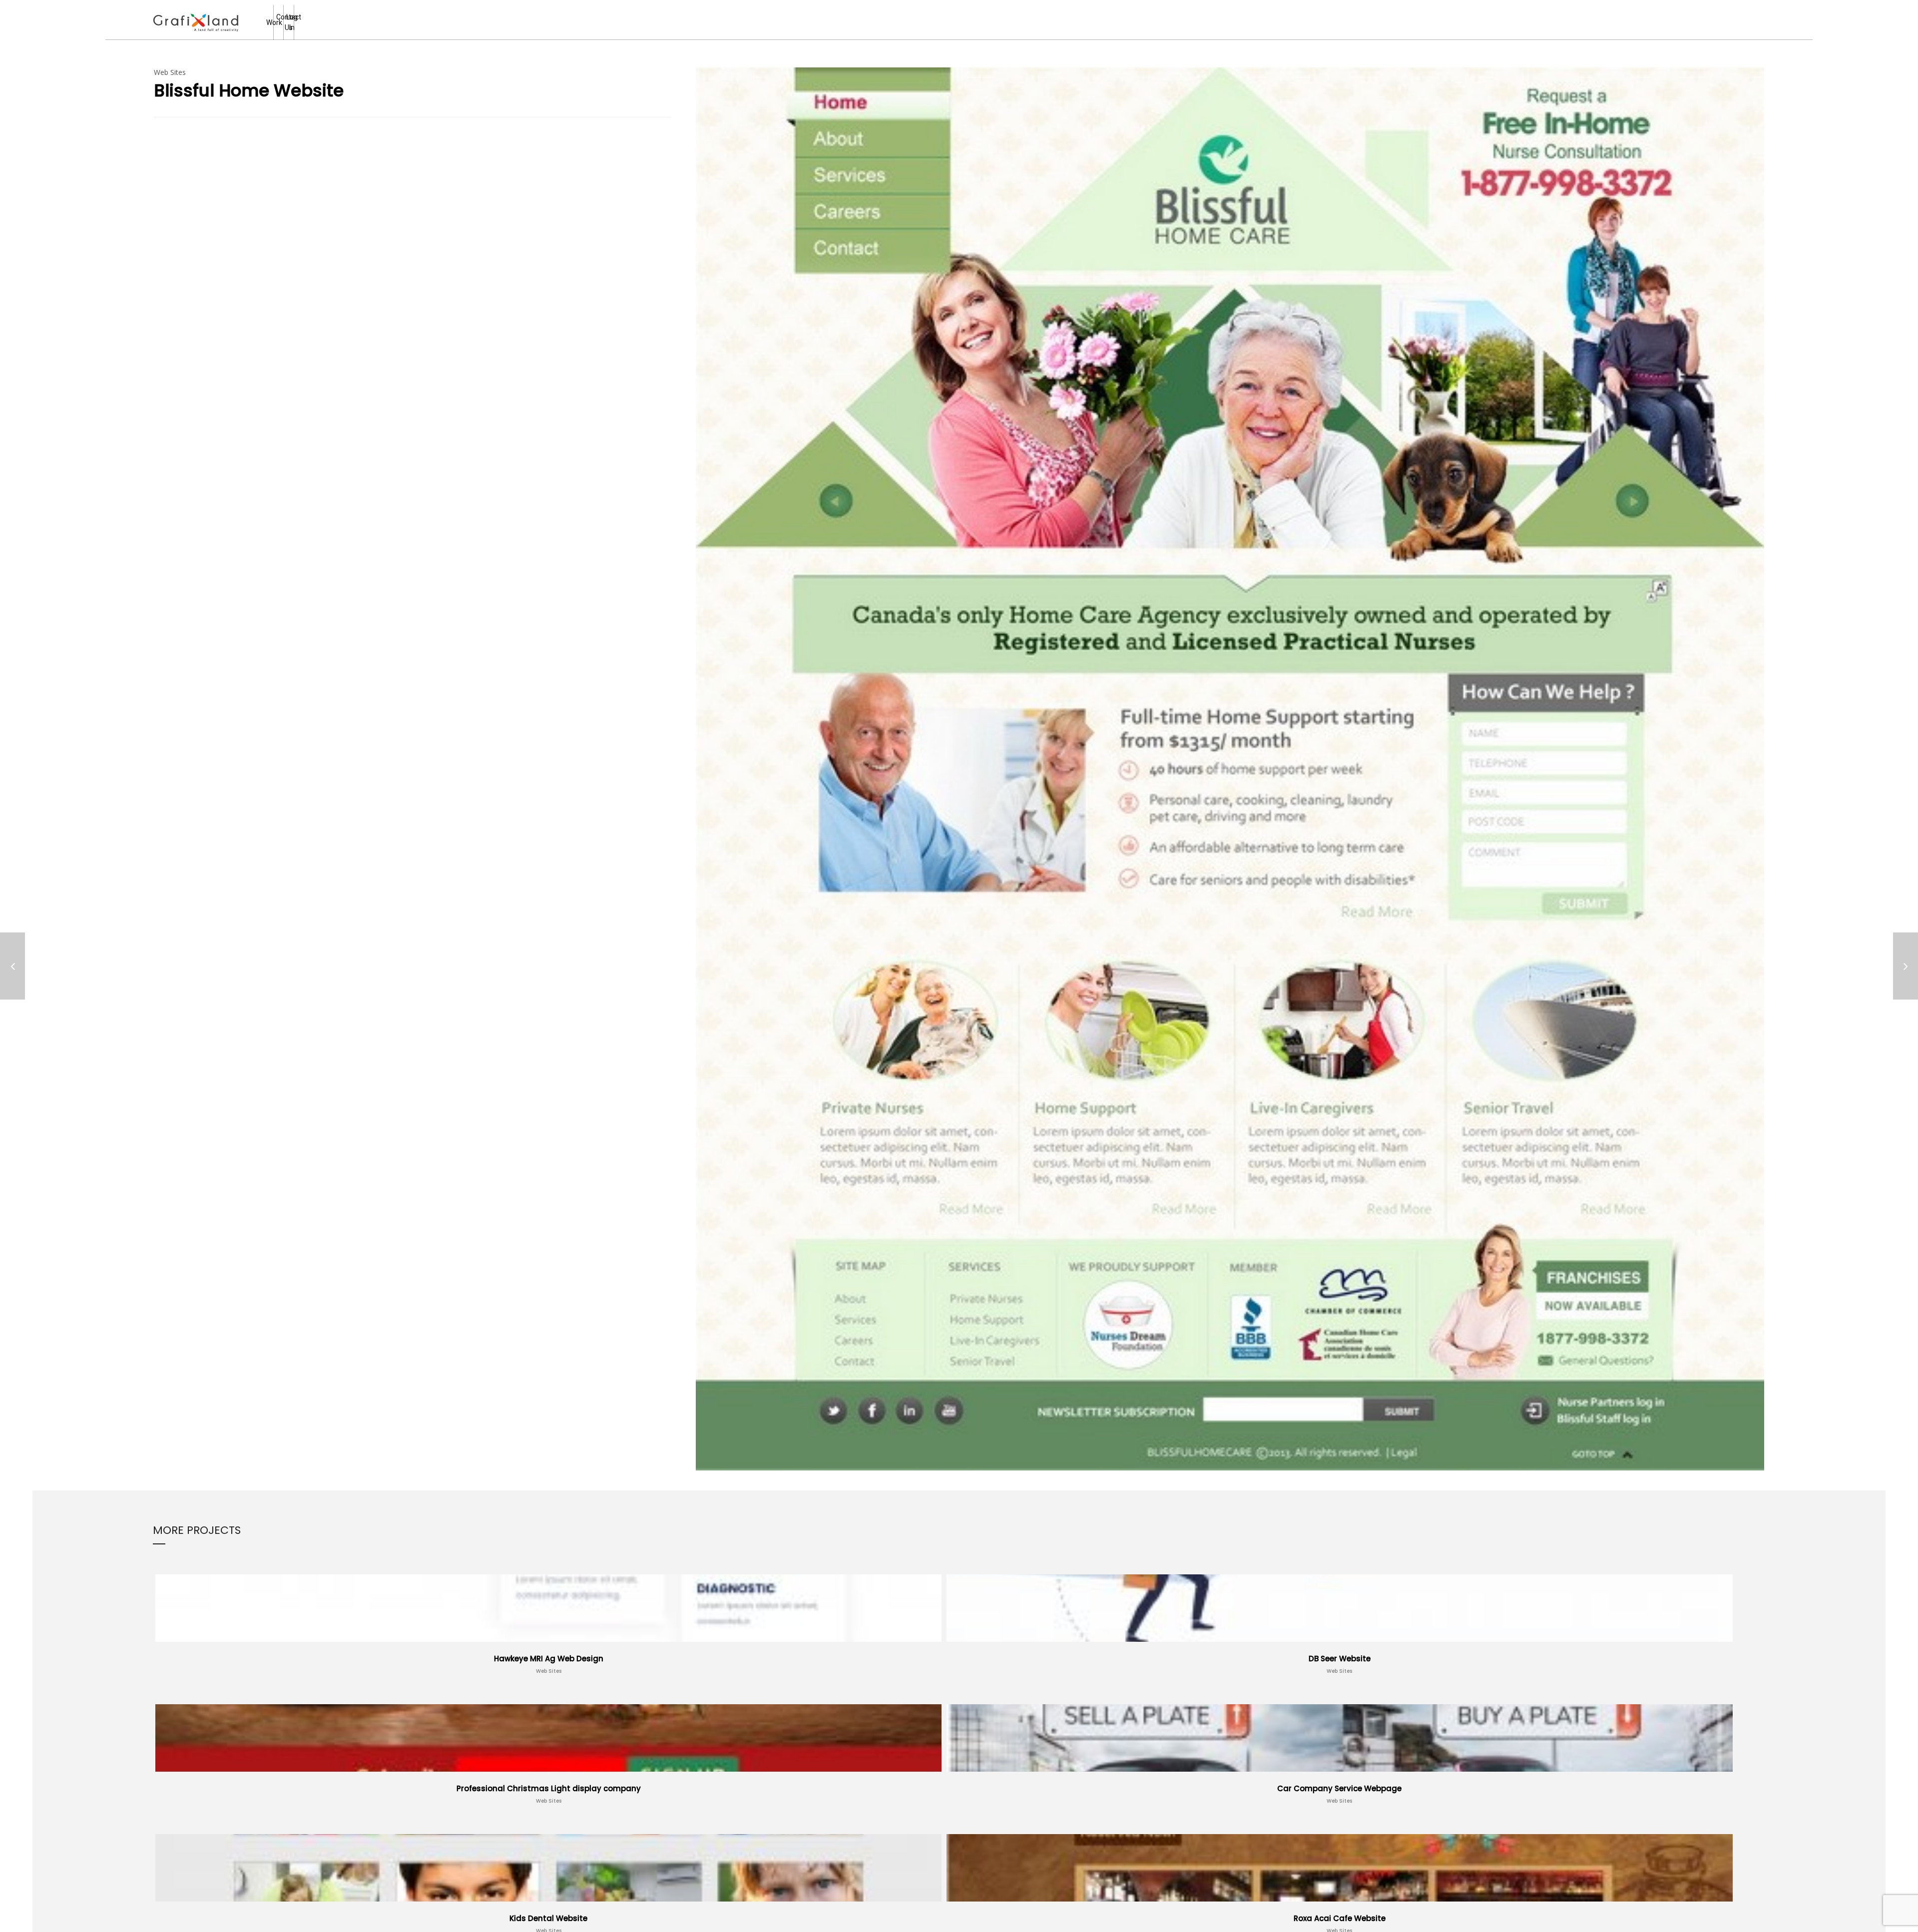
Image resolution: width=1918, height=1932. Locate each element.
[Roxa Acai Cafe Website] (12, 966)
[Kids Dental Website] (1906, 966)
